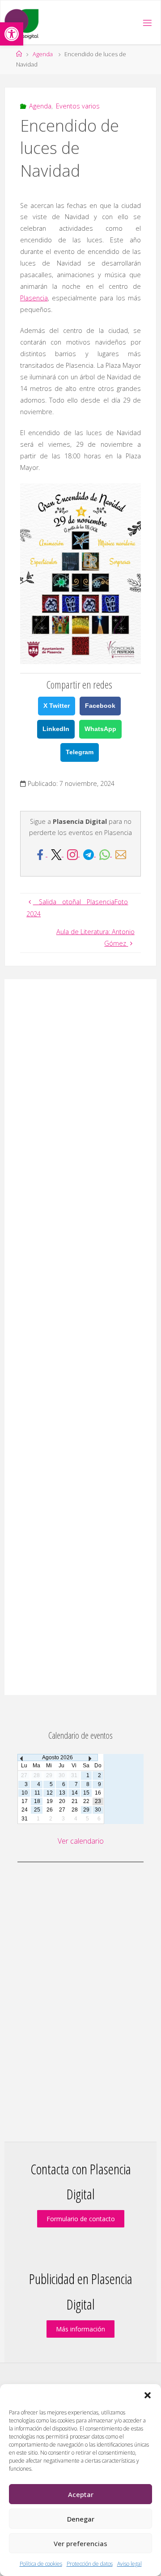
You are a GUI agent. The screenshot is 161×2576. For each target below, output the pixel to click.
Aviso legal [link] (129, 2564)
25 (37, 1810)
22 (86, 1801)
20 (62, 1801)
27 (62, 1810)
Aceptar (81, 2494)
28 (75, 1810)
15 (86, 1793)
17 (25, 1801)
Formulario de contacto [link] (81, 2219)
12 (50, 1793)
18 (37, 1801)
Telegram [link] (80, 752)
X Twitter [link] (57, 706)
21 (75, 1801)
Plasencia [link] (34, 298)
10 (25, 1793)
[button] (148, 2395)
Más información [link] (80, 2329)
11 (37, 1793)
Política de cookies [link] (41, 2564)
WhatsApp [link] (100, 729)
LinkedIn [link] (56, 729)
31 (25, 1819)
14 (75, 1793)
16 (98, 1793)
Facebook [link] (100, 706)
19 (50, 1801)
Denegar (81, 2519)
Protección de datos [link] (90, 2564)
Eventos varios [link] (78, 106)
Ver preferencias (80, 2543)
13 (62, 1793)
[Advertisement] (80, 1337)
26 (50, 1810)
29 (86, 1810)
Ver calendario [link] (81, 1841)
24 (25, 1810)
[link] (12, 34)
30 (98, 1810)
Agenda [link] (43, 54)
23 (98, 1801)
